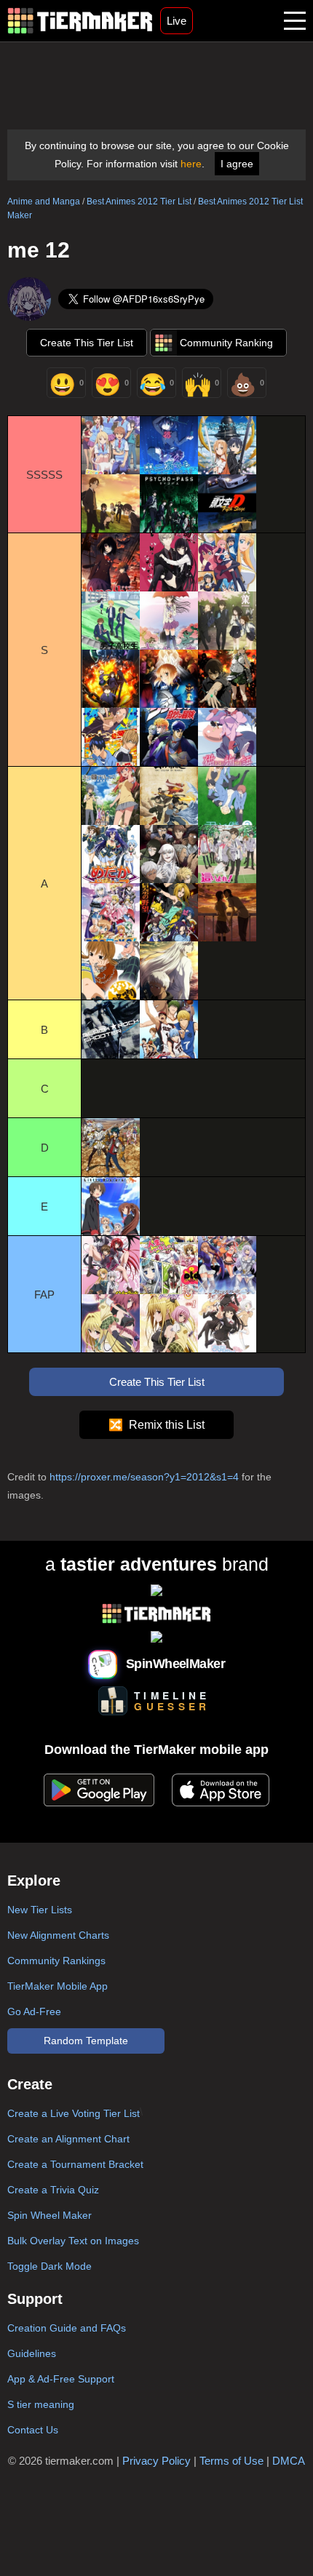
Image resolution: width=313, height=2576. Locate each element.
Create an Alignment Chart (68, 2139)
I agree (237, 164)
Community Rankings (56, 1961)
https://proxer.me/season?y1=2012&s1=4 (144, 1477)
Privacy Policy (156, 2461)
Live (177, 21)
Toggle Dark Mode (49, 2266)
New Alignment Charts (58, 1935)
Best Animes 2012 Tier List (139, 202)
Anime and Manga (44, 202)
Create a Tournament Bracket (75, 2164)
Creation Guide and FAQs (67, 2328)
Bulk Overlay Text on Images (73, 2241)
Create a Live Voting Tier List (74, 2113)
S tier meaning (41, 2404)
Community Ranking (226, 343)
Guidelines (32, 2353)
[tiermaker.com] (80, 21)
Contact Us (33, 2430)
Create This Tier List (87, 343)
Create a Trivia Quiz (53, 2190)
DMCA (289, 2461)
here (191, 164)
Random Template (86, 2041)
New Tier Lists (40, 1910)
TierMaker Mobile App (58, 1986)
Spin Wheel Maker (49, 2215)
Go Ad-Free (34, 2011)
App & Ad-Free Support (61, 2379)
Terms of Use (231, 2461)
